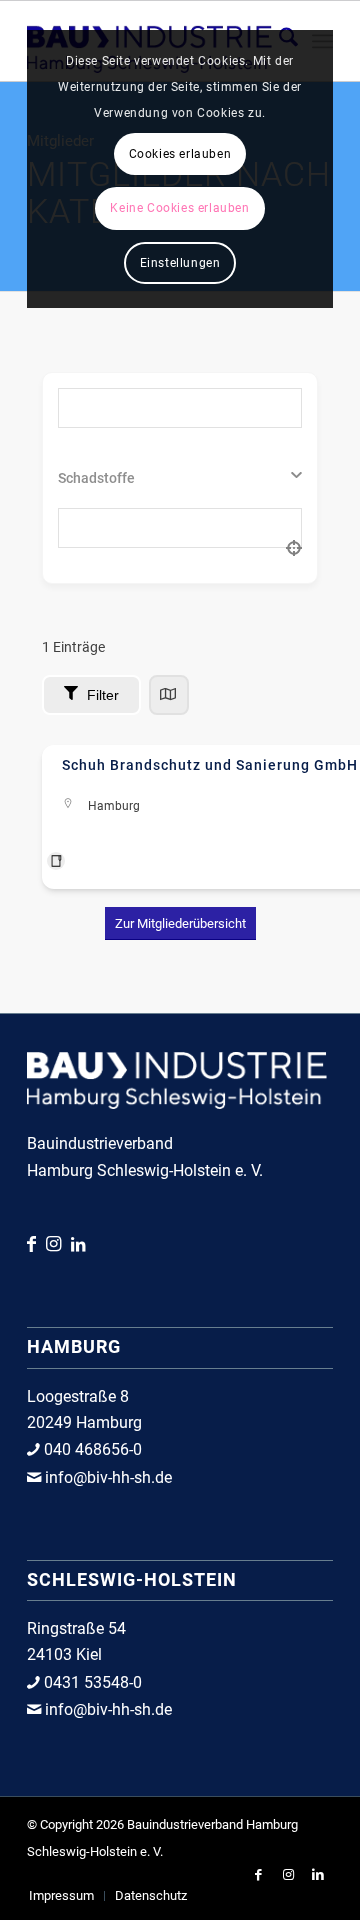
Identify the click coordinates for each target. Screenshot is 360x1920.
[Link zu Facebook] (36, 1243)
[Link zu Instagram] (58, 1243)
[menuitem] (61, 1896)
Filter (103, 695)
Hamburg (114, 806)
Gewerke (86, 478)
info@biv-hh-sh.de (106, 1477)
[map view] (169, 695)
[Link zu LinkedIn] (78, 1244)
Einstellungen (180, 263)
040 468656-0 (91, 1449)
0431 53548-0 (91, 1682)
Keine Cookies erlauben (179, 208)
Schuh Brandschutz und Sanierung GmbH (210, 765)
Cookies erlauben (180, 154)
